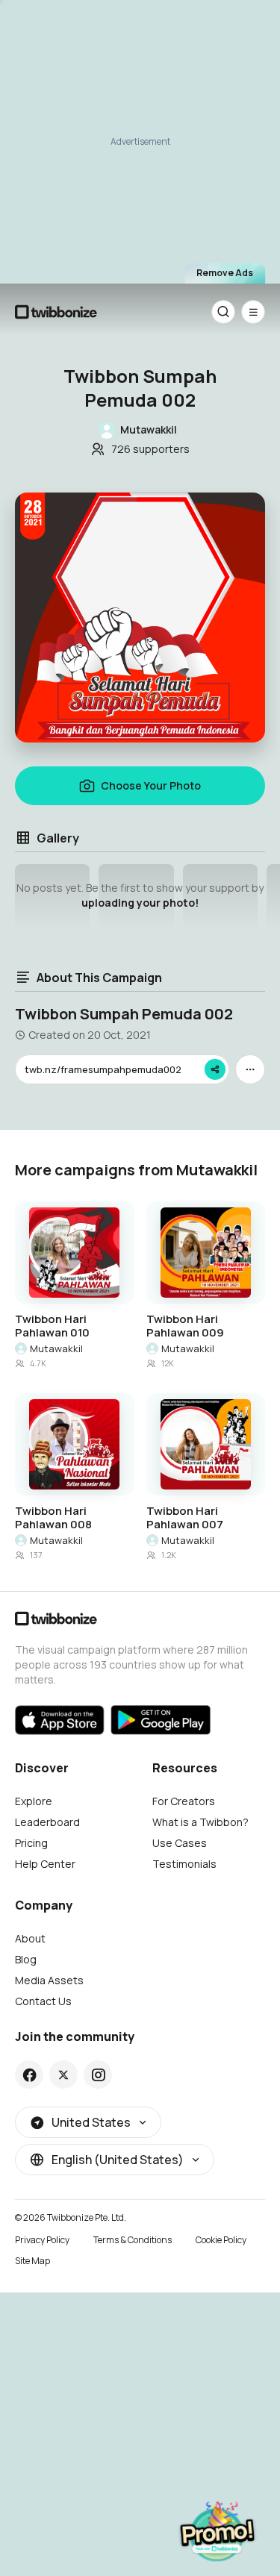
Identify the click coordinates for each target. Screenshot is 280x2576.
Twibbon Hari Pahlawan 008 (53, 1518)
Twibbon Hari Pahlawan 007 (185, 1518)
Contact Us (43, 2001)
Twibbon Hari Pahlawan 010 (52, 1326)
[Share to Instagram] (98, 2075)
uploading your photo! (140, 903)
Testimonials (184, 1864)
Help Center (45, 1864)
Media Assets (49, 1980)
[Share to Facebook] (29, 2075)
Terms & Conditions (133, 2240)
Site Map (32, 2261)
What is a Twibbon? (200, 1822)
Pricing (31, 1843)
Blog (26, 1959)
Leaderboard (47, 1822)
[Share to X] (63, 2075)
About (30, 1938)
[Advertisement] (140, 140)
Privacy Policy (42, 2240)
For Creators (184, 1801)
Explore (34, 1801)
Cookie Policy (221, 2240)
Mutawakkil (56, 1348)
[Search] (223, 312)
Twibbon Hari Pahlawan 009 (185, 1326)
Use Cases (180, 1843)
